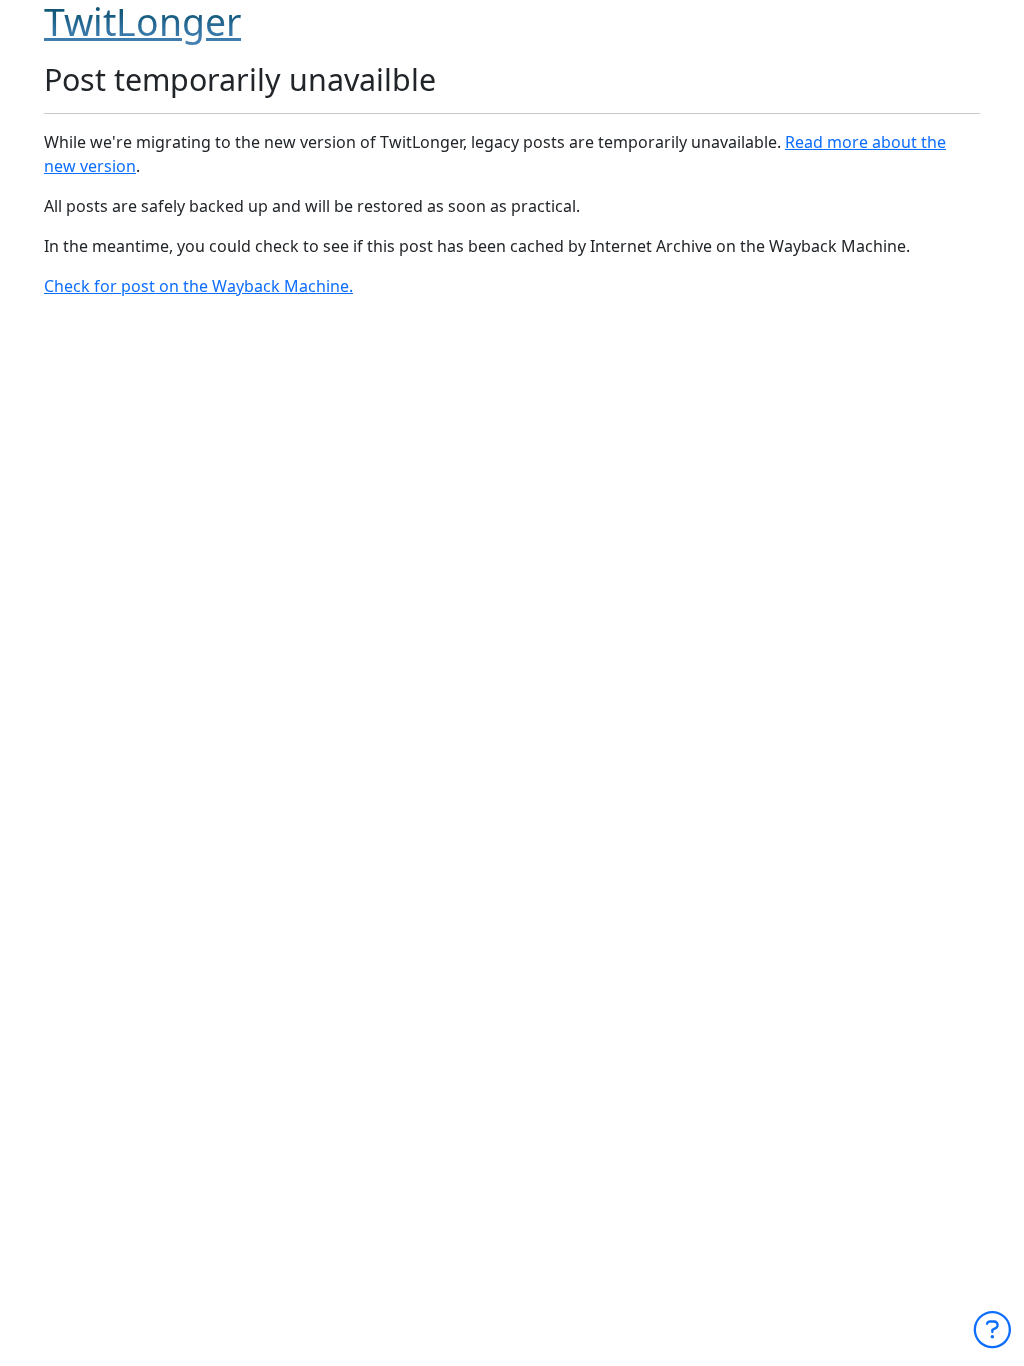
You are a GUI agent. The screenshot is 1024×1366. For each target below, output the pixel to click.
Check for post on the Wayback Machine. (198, 286)
